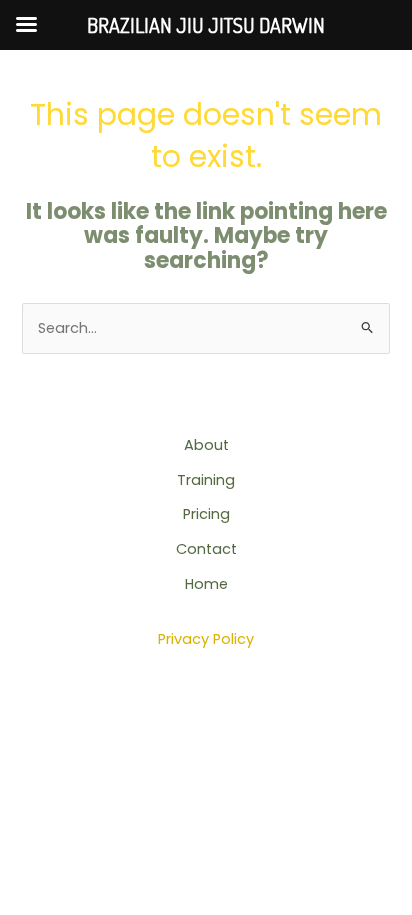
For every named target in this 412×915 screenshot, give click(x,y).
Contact (206, 549)
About (206, 445)
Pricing (206, 514)
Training (206, 480)
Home (206, 584)
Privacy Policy (206, 639)
